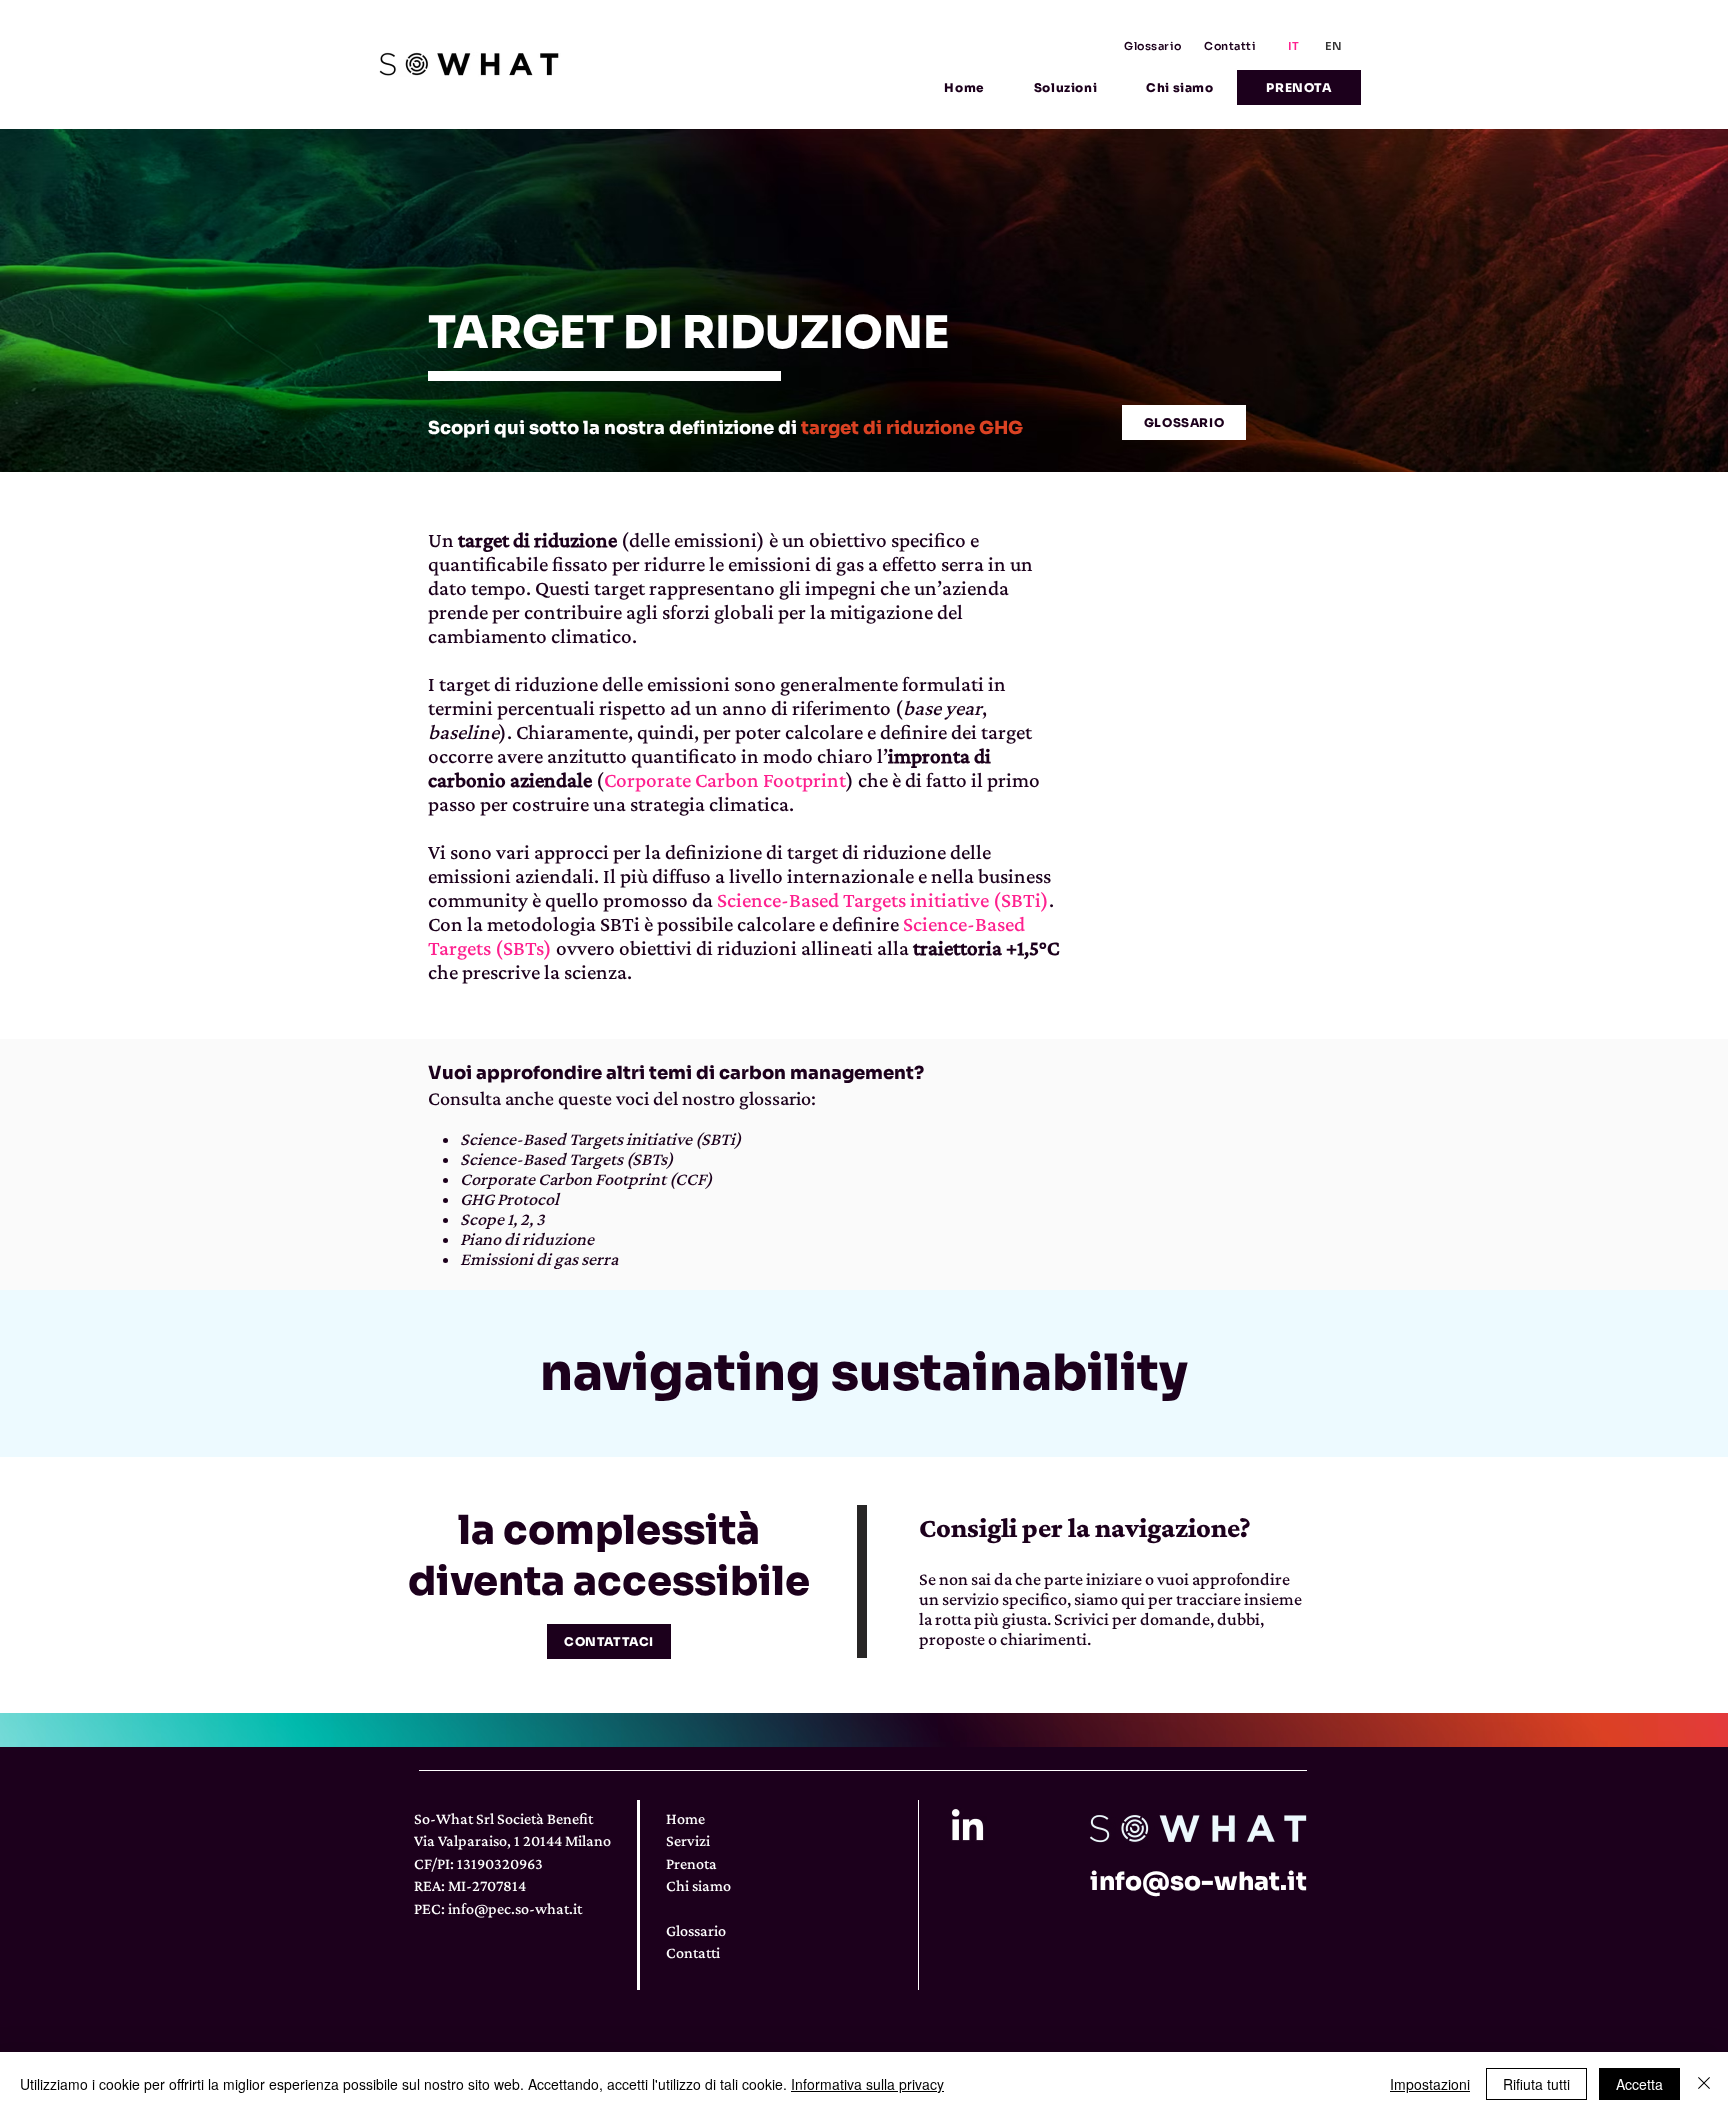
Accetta (1639, 2084)
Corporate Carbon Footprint (725, 780)
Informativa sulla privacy (867, 2084)
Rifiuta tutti (1536, 2084)
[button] (1065, 87)
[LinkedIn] (967, 1827)
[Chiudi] (1704, 2084)
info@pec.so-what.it (515, 1908)
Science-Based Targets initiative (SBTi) (883, 900)
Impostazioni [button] (1430, 2084)
